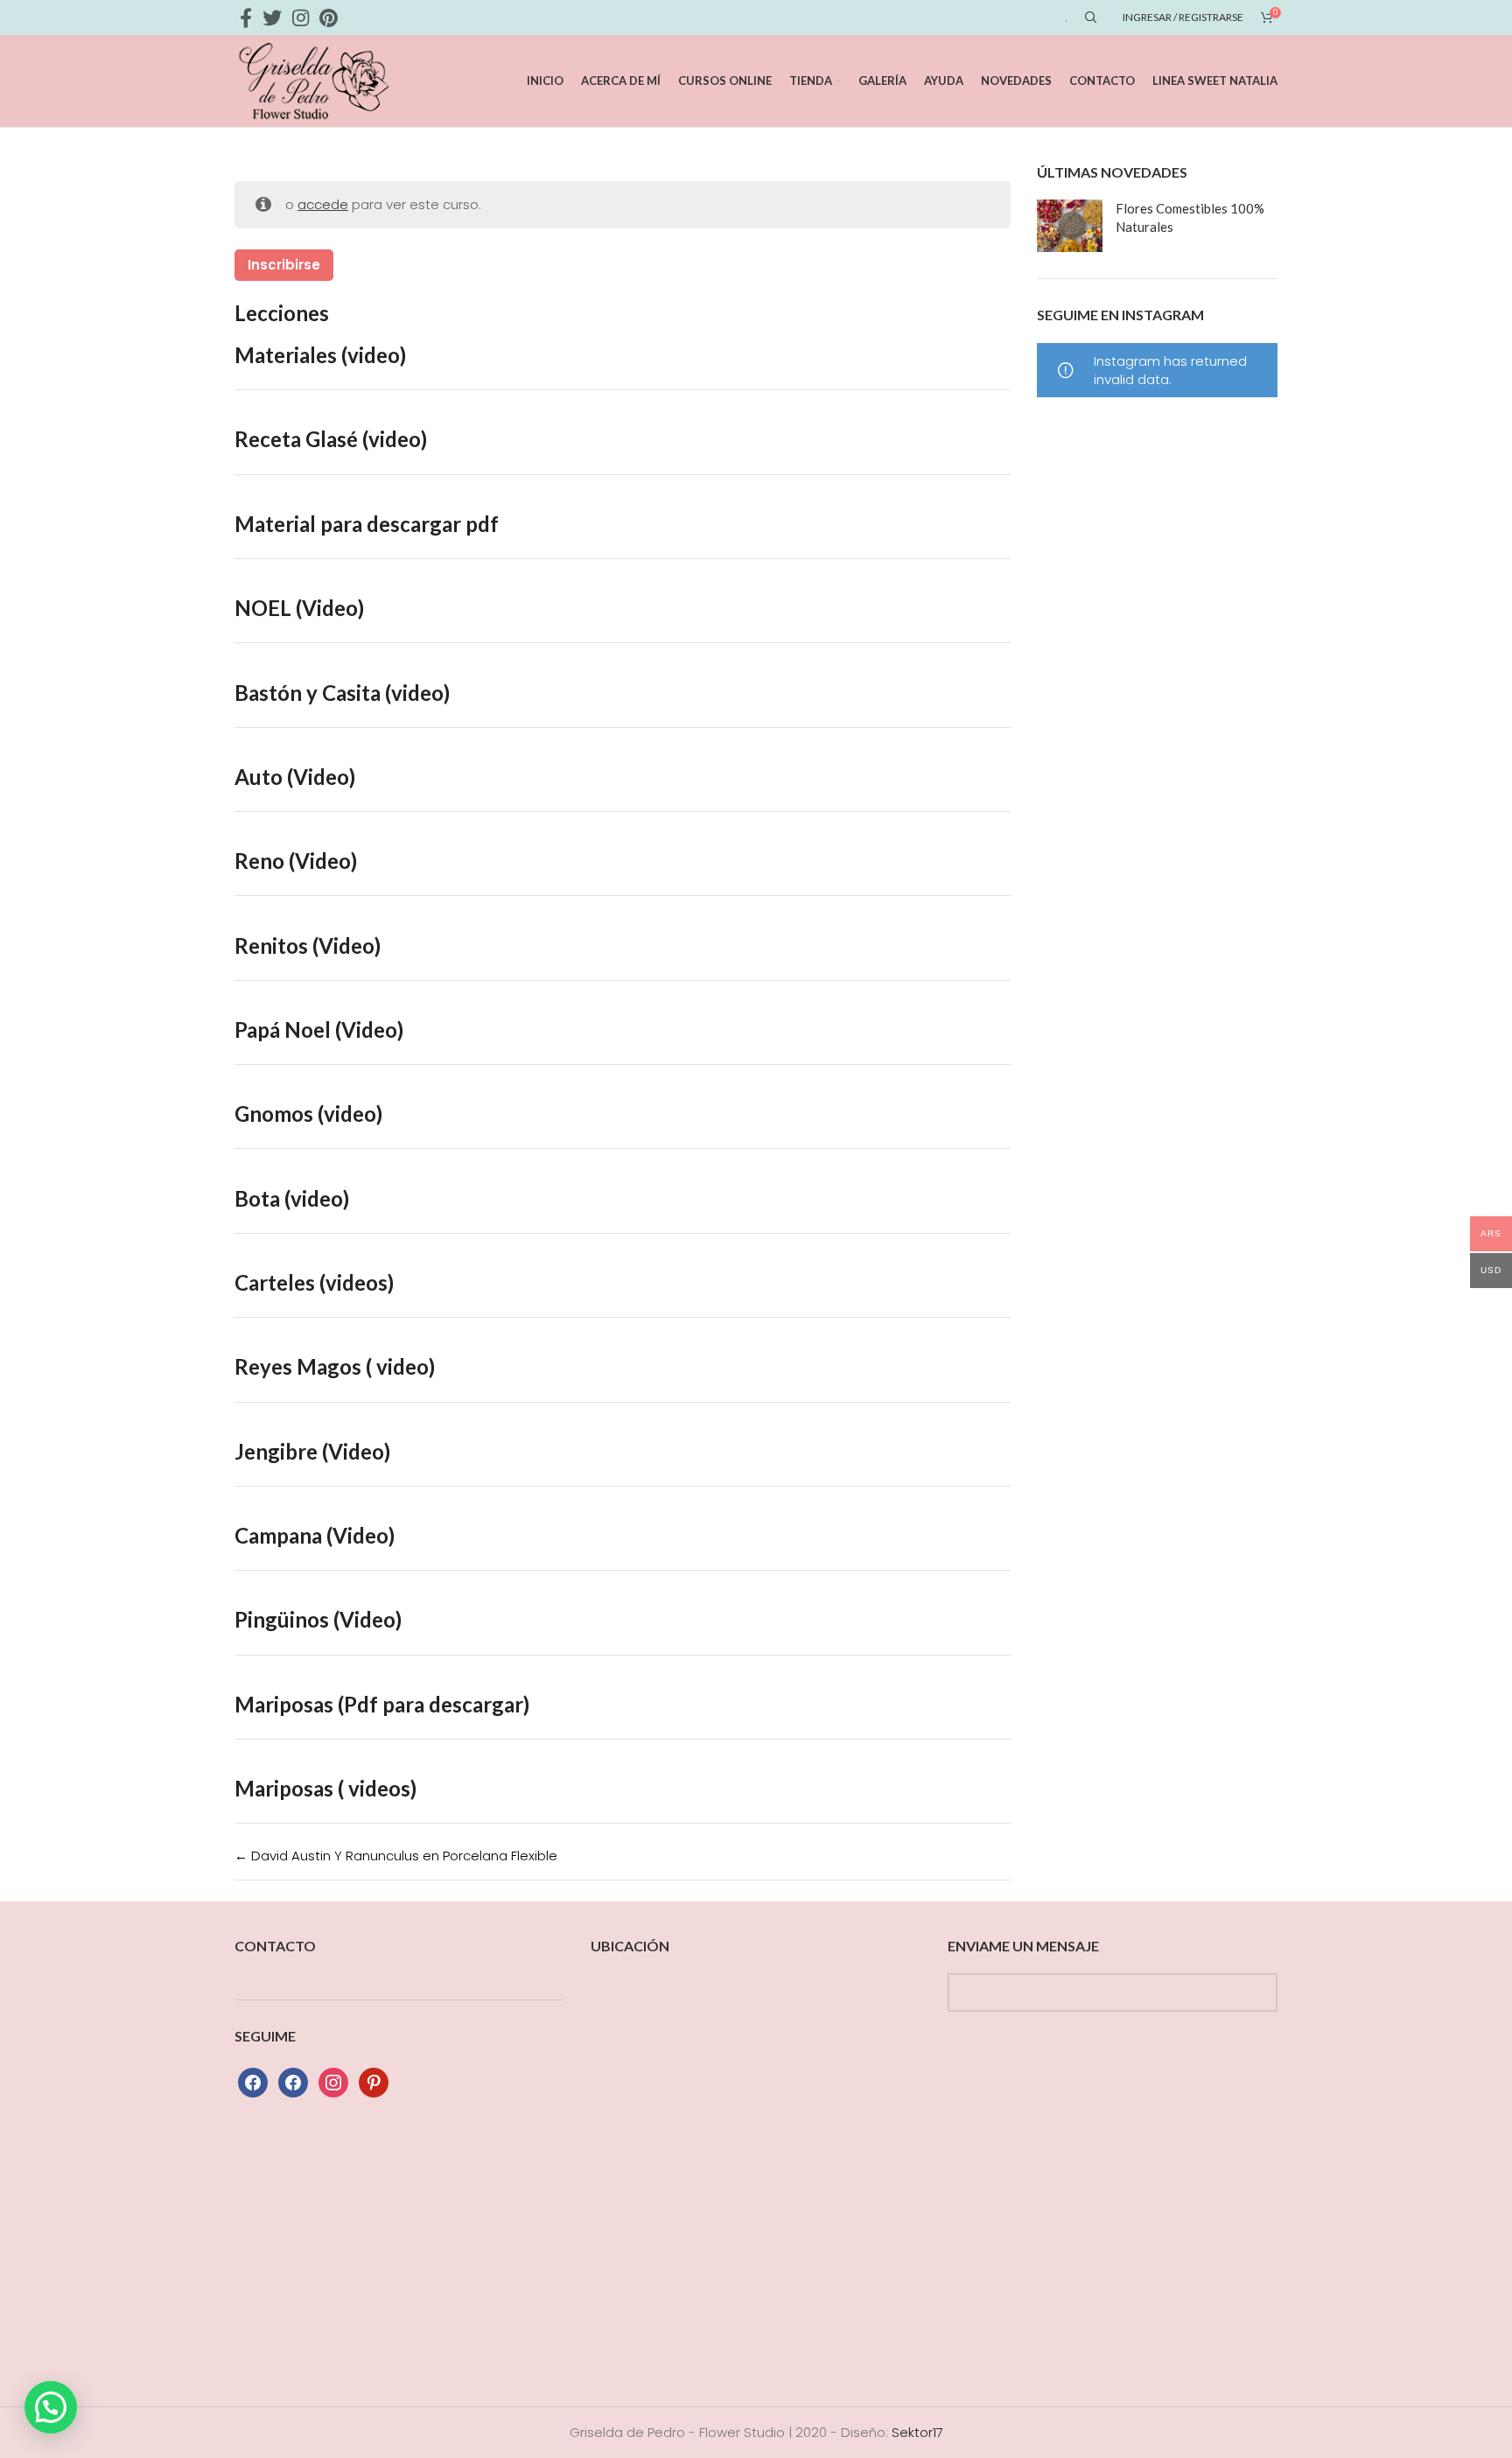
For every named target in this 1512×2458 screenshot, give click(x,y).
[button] (51, 2407)
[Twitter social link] (272, 18)
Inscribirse (284, 265)
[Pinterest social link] (329, 18)
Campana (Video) (315, 1535)
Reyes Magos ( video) (335, 1366)
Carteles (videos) (314, 1282)
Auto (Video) (295, 777)
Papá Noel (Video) (319, 1029)
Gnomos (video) (308, 1113)
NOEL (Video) (299, 608)
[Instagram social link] (301, 18)
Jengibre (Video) (312, 1451)
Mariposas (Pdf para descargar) (382, 1704)
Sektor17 (917, 2432)
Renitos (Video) (308, 945)
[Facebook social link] (246, 18)
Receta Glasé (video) (331, 439)
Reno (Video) (296, 861)
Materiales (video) (320, 355)
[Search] (1088, 18)
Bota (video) (292, 1198)
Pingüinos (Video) (318, 1619)
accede (323, 204)
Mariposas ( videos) (325, 1788)
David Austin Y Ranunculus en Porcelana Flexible (402, 1856)
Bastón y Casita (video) (342, 693)
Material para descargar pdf (367, 524)
